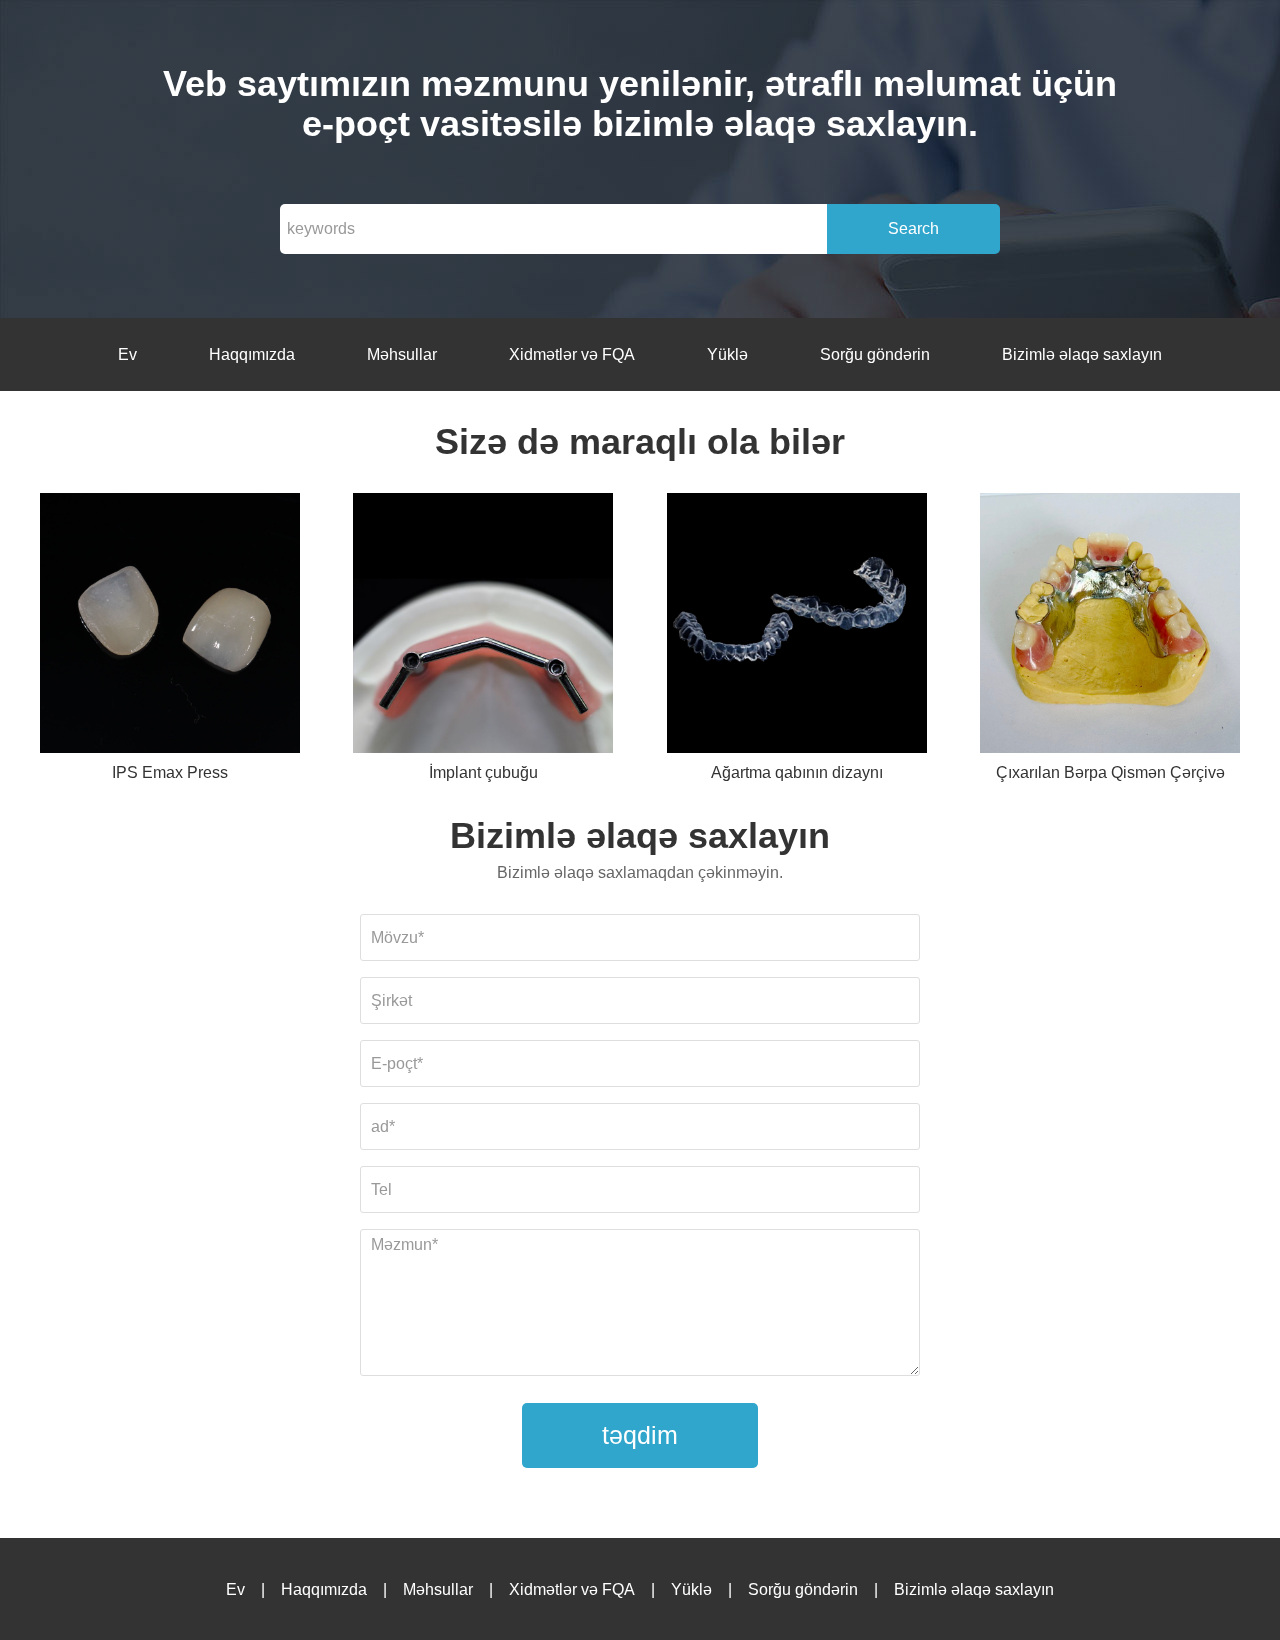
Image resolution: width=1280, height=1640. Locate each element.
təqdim (640, 1435)
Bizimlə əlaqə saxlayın (1082, 354)
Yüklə (727, 354)
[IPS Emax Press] (170, 626)
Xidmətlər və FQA (572, 354)
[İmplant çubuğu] (483, 626)
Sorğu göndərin (875, 354)
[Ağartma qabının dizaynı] (797, 626)
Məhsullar (402, 354)
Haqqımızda (252, 354)
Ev (127, 354)
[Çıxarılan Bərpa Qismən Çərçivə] (1110, 626)
